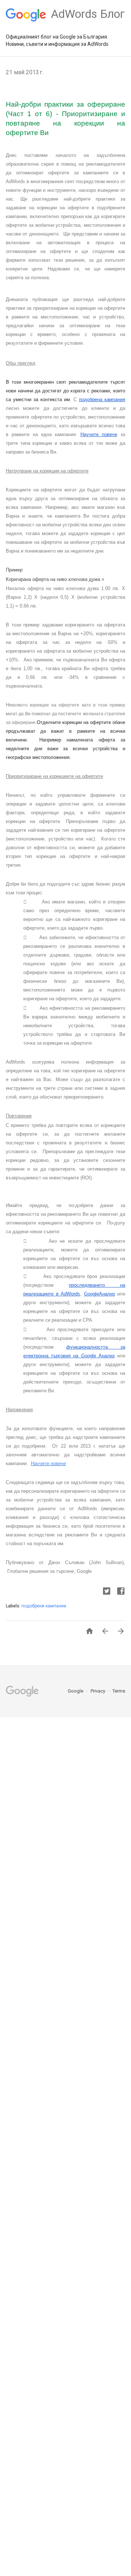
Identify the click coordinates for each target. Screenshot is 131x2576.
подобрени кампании (44, 1606)
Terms (119, 1691)
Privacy (98, 1691)
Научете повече (48, 1463)
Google (76, 1691)
